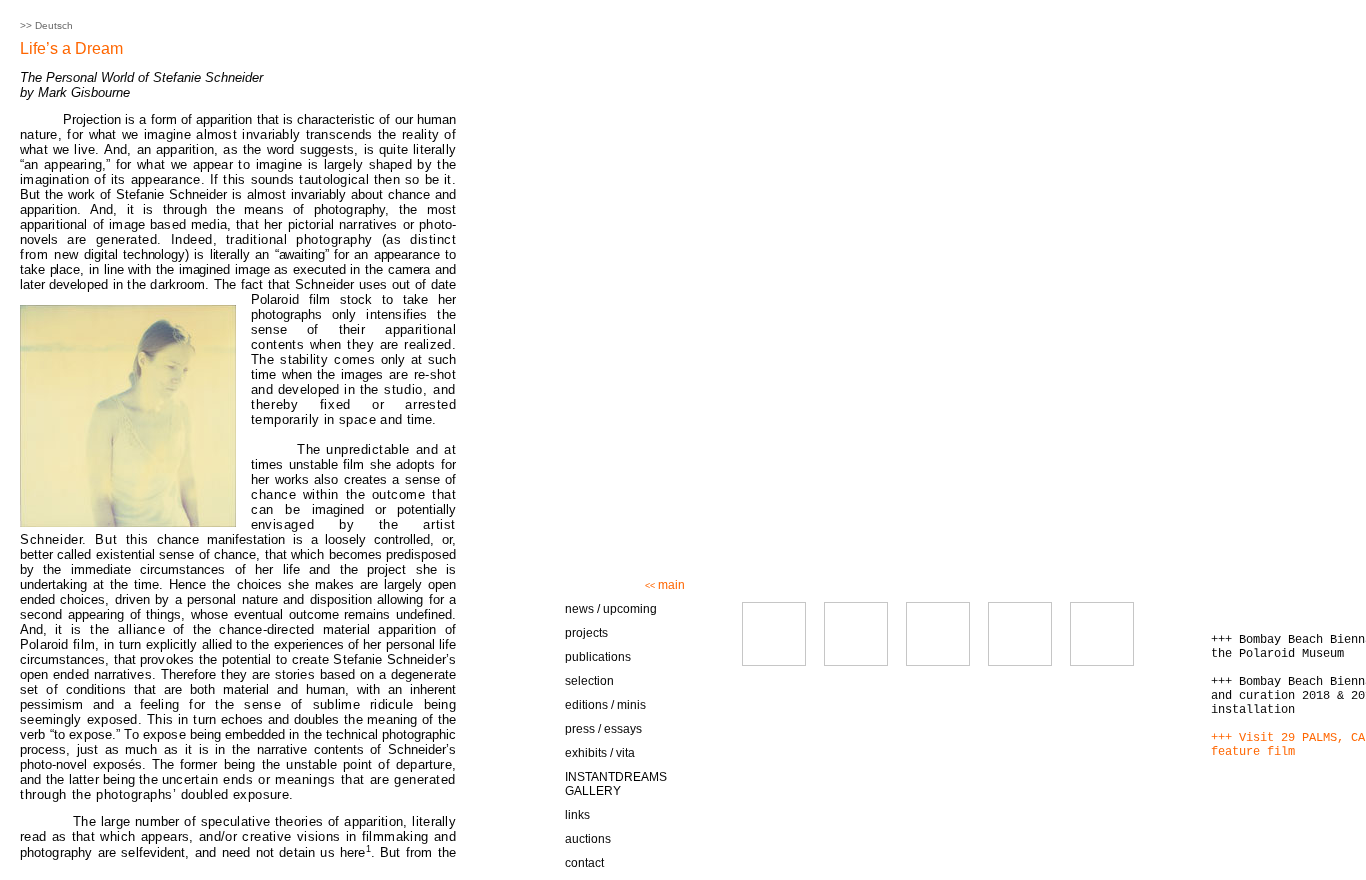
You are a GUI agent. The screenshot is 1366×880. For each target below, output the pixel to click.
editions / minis (605, 705)
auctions (588, 839)
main (665, 585)
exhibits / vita (600, 753)
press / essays (603, 729)
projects (586, 633)
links (577, 815)
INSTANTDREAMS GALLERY (616, 784)
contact (584, 863)
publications (598, 657)
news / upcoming (611, 609)
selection (589, 681)
